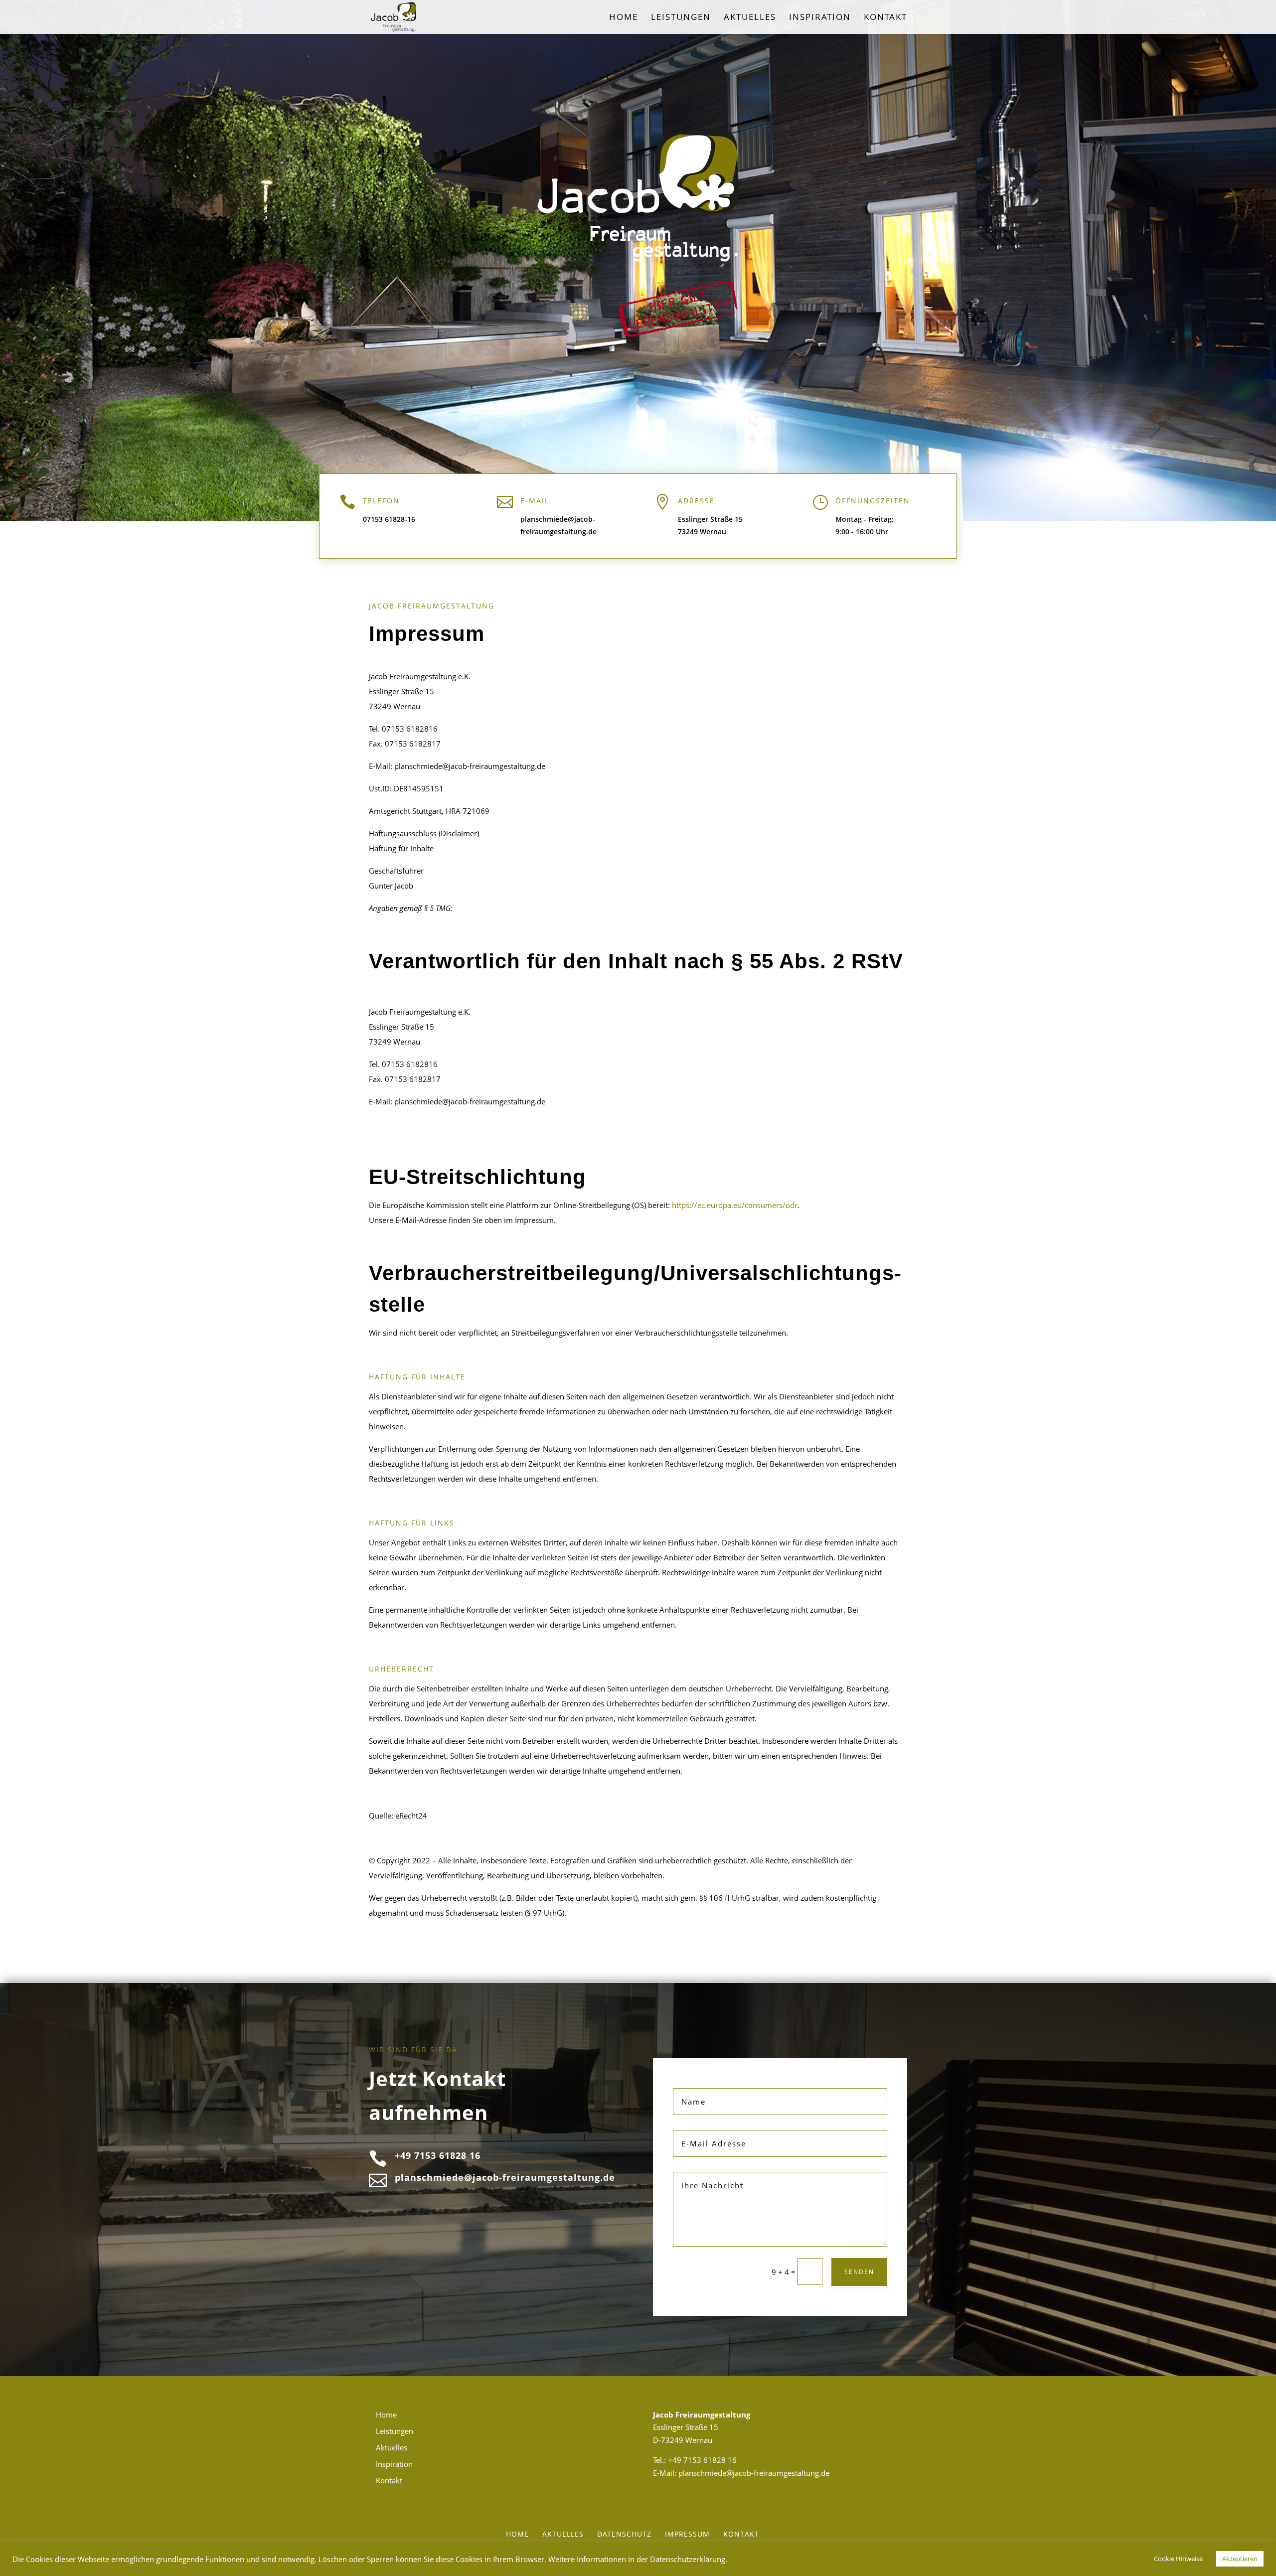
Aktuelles (750, 18)
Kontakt (885, 18)
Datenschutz (624, 2534)
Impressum (687, 2534)
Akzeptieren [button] (1240, 2559)
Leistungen (681, 18)
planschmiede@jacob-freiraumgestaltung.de (754, 2473)
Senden (859, 2272)
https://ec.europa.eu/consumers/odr (735, 1205)
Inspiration (820, 18)
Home (624, 18)
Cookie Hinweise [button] (1178, 2559)
